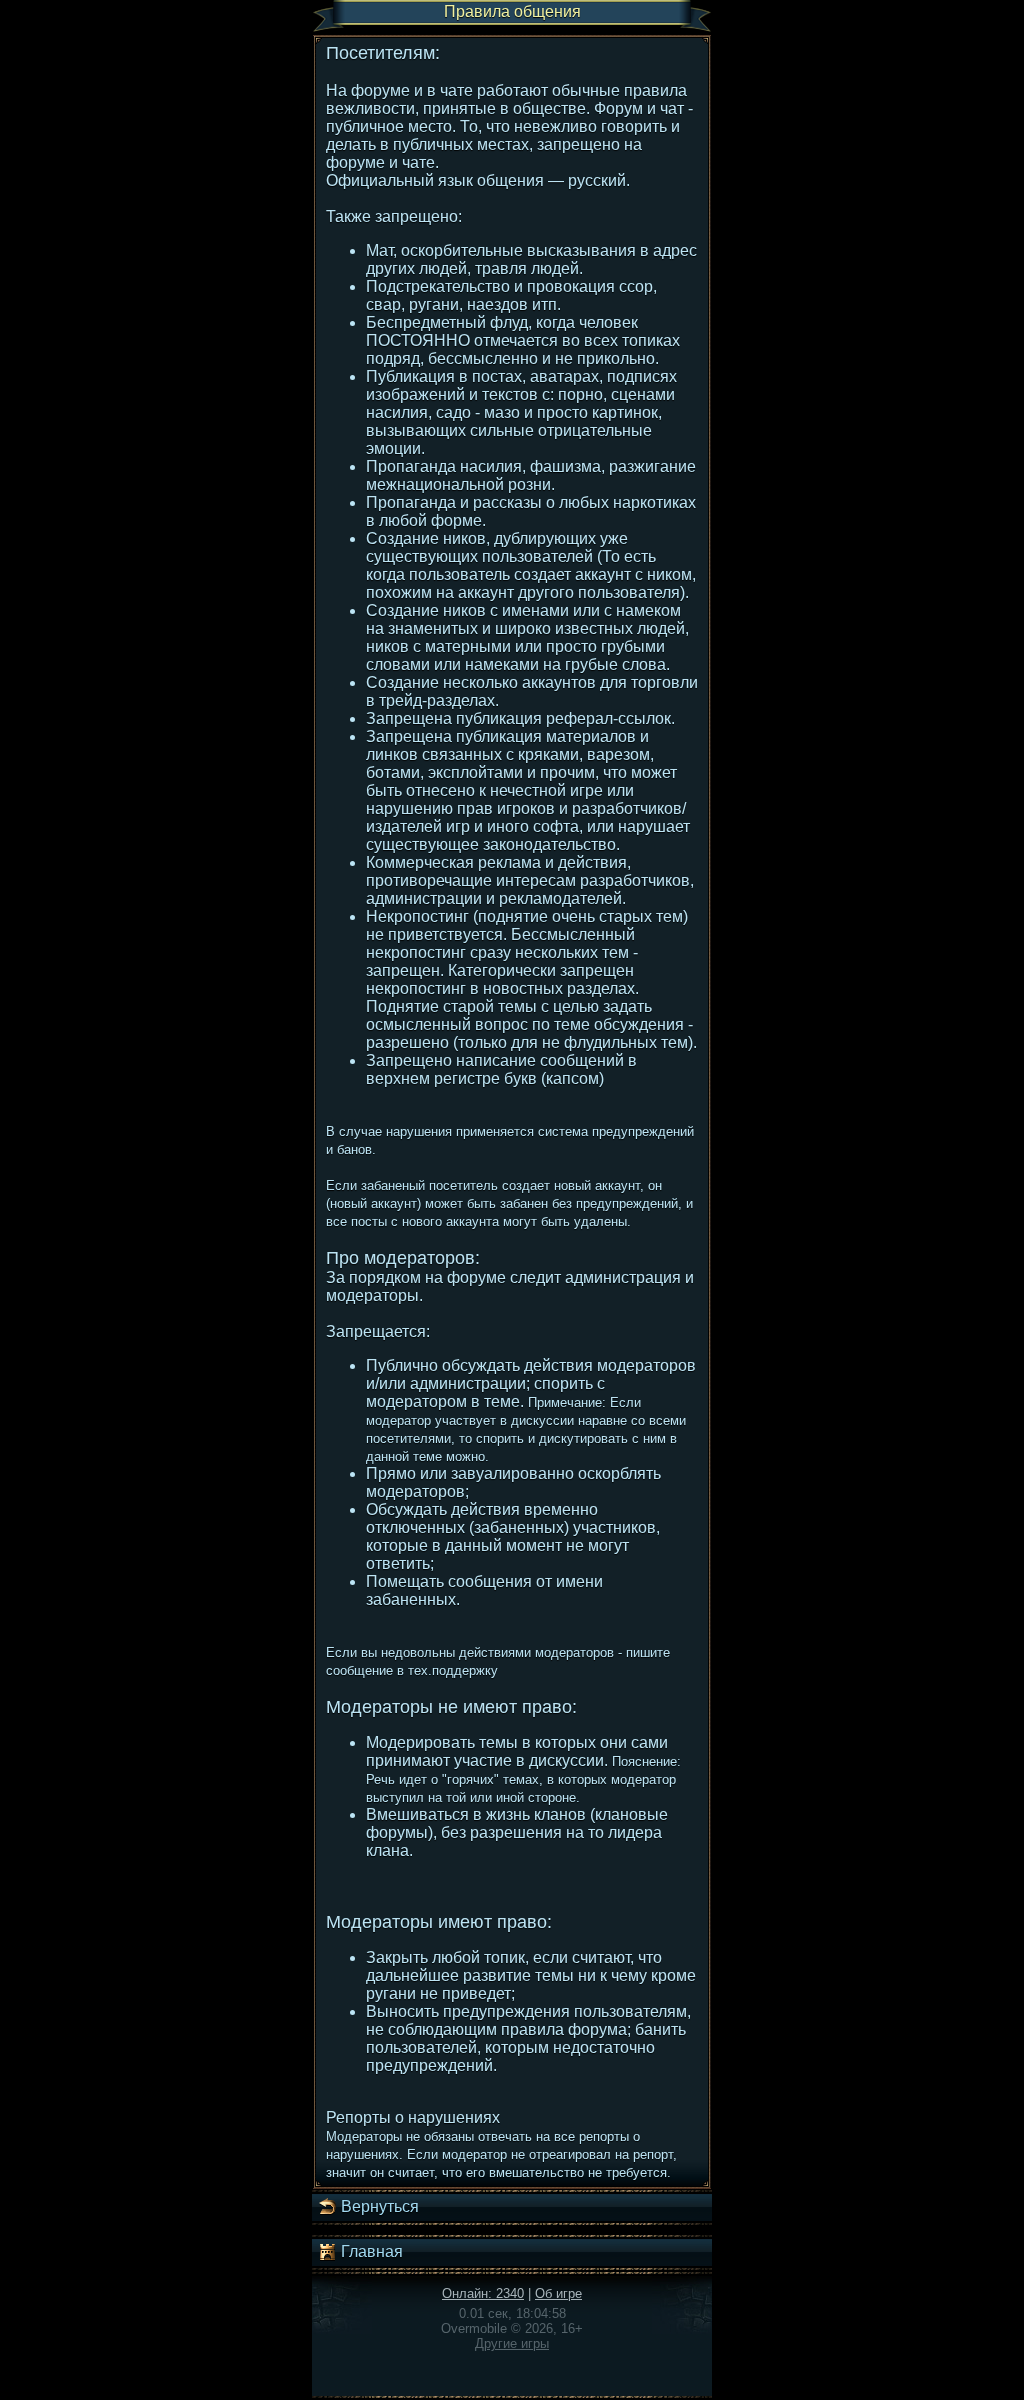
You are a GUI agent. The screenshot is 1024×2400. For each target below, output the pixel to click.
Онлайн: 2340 (483, 2293)
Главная (370, 2251)
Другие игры (512, 2343)
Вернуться (378, 2206)
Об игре (558, 2293)
